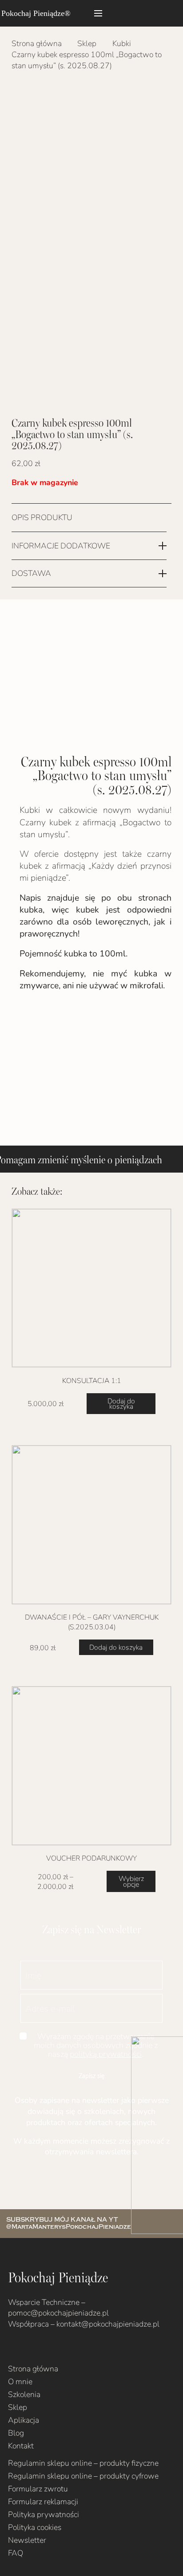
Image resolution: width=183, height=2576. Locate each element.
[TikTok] (53, 2351)
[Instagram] (25, 2352)
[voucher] (91, 1766)
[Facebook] (11, 2351)
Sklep (87, 43)
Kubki (122, 43)
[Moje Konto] (142, 13)
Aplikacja (24, 2420)
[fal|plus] (163, 518)
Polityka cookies (35, 2527)
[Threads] (68, 2351)
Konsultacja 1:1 (92, 1380)
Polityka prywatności (44, 2514)
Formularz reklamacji (43, 2501)
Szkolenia (24, 2394)
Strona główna (37, 43)
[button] (98, 13)
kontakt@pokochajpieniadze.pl (108, 2324)
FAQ (16, 2553)
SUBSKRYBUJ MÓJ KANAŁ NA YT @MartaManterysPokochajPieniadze (69, 2223)
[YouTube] (40, 2351)
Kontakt (21, 2446)
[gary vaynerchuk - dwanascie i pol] (91, 1525)
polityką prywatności (106, 2054)
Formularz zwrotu (38, 2489)
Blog (16, 2433)
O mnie (20, 2381)
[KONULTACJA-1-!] (91, 1288)
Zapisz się (91, 2076)
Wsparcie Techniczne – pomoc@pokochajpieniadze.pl (58, 2308)
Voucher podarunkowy (91, 1858)
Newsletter (27, 2540)
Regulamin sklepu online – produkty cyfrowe (83, 2476)
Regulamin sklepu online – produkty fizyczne (83, 2463)
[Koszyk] (167, 13)
